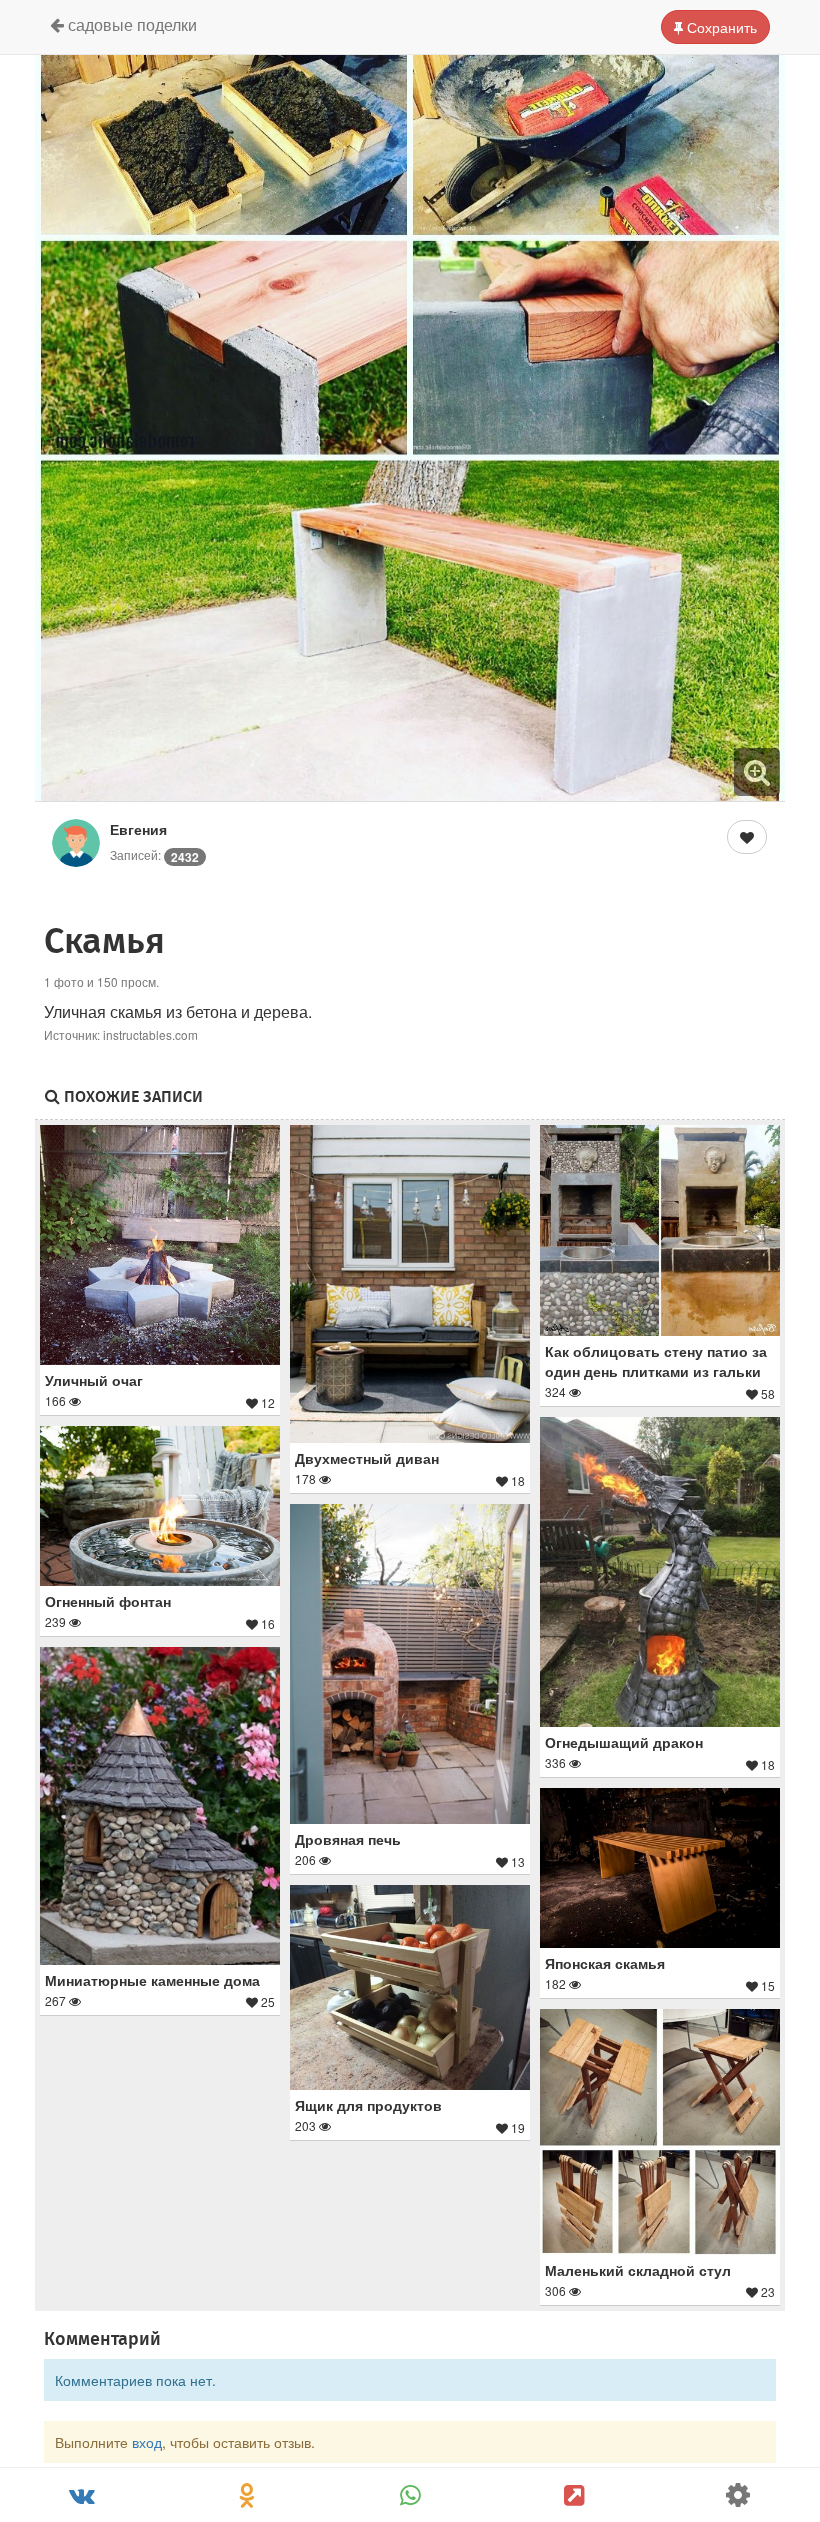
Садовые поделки (130, 24)
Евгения (138, 829)
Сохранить (720, 27)
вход (147, 2442)
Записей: (154, 854)
